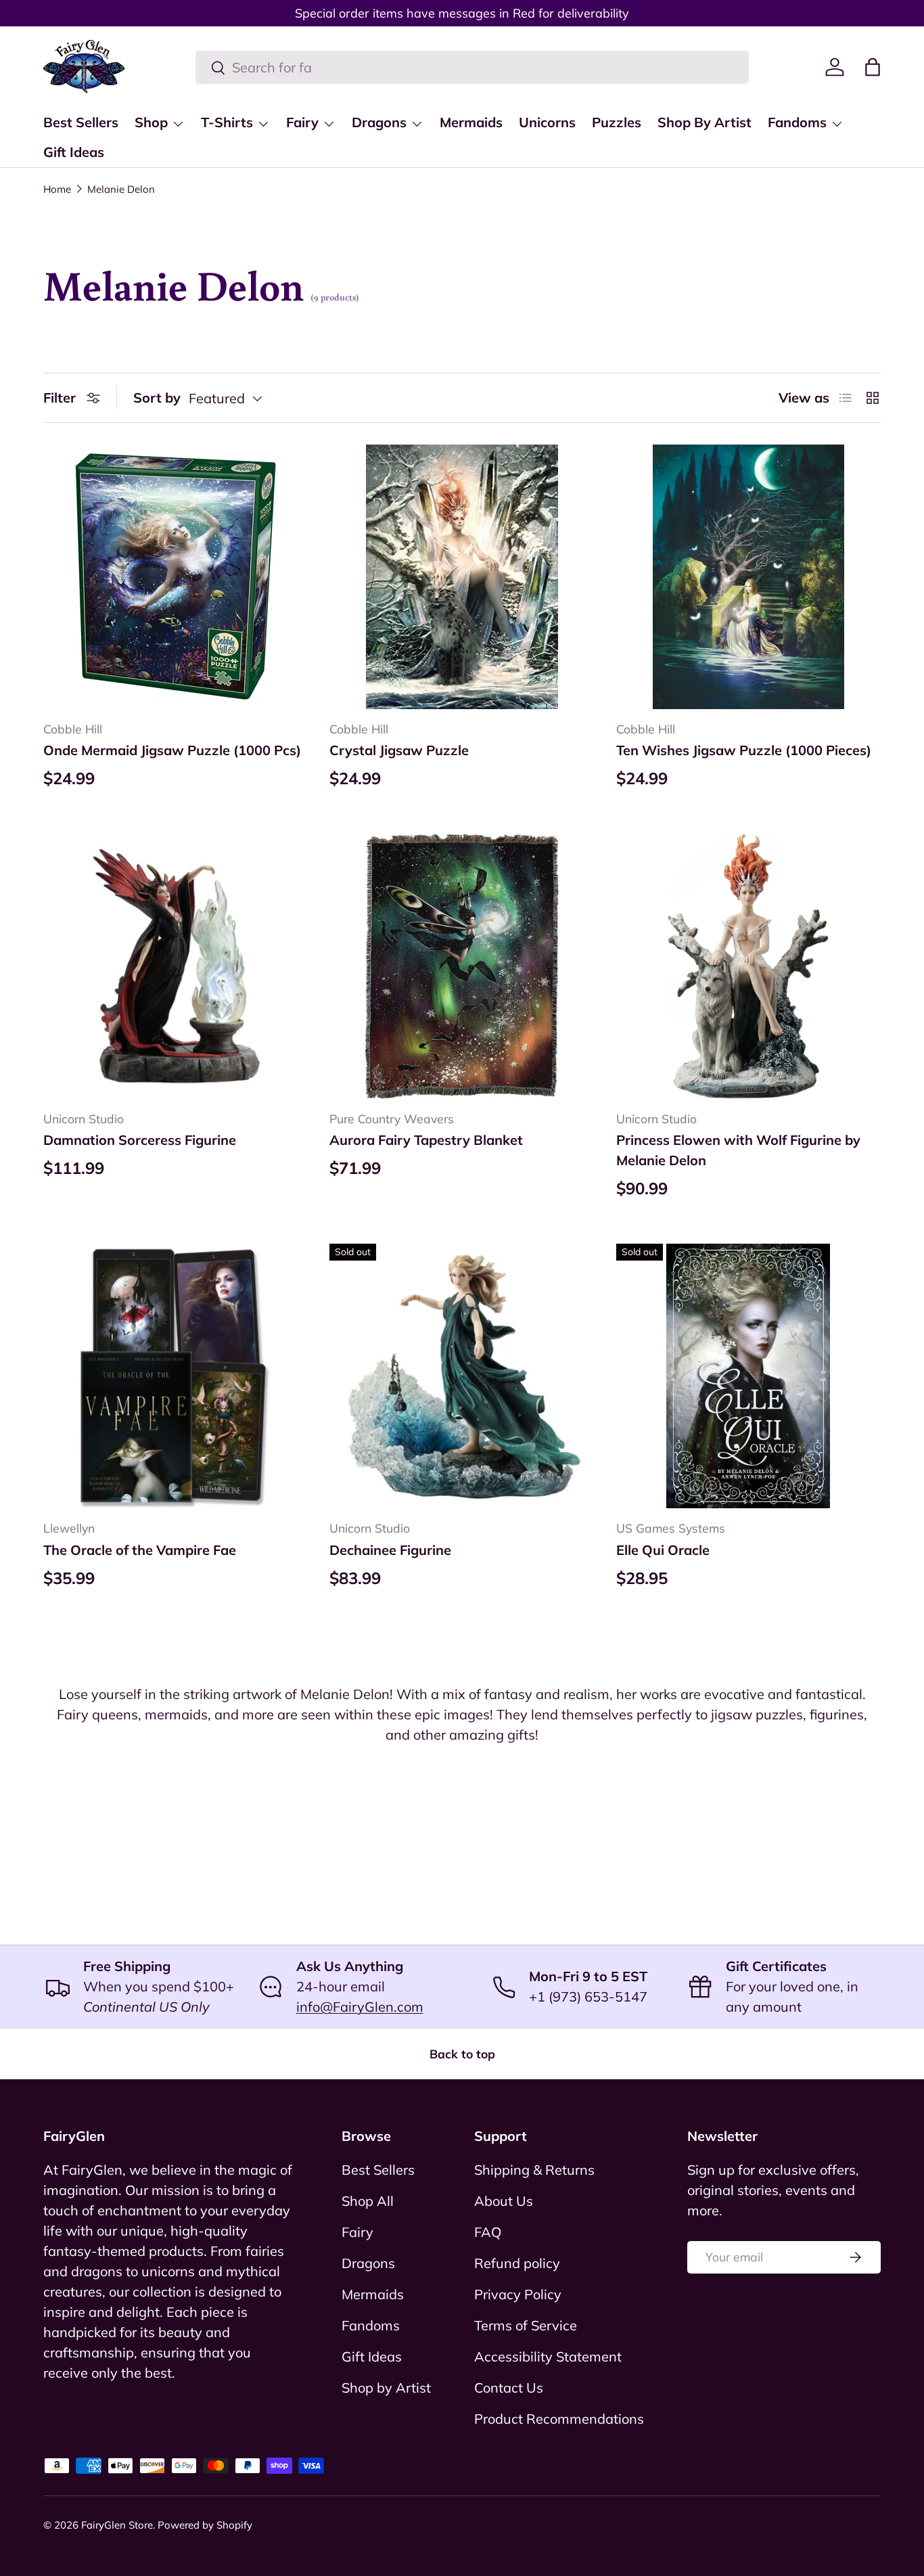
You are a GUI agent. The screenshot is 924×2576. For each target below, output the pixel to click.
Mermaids (471, 122)
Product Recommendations (559, 2419)
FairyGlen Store (117, 2525)
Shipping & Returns (534, 2170)
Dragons (379, 122)
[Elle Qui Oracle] (748, 1376)
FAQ (488, 2232)
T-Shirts (227, 122)
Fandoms (797, 122)
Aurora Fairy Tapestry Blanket (426, 1140)
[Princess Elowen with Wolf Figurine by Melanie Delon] (748, 966)
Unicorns (547, 122)
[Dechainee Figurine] (462, 1376)
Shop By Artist (704, 122)
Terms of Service (526, 2325)
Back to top (462, 2054)
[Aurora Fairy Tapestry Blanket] (462, 966)
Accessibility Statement (548, 2356)
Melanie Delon (121, 189)
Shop (151, 122)
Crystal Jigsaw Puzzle (399, 750)
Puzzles (617, 122)
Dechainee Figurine (390, 1550)
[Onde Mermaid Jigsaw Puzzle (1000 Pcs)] (176, 577)
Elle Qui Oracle (663, 1550)
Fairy (302, 122)
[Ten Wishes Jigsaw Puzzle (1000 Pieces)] (748, 577)
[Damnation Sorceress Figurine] (176, 966)
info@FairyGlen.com (360, 2007)
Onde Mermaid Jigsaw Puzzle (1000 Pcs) (172, 750)
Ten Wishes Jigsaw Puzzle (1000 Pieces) (744, 750)
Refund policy (517, 2263)
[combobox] (472, 67)
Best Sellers (81, 122)
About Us (504, 2201)
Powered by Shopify (205, 2525)
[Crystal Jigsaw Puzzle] (462, 577)
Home (57, 189)
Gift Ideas (74, 152)
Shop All (368, 2201)
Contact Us (509, 2388)
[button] (873, 67)
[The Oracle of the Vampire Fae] (176, 1376)
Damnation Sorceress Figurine (140, 1140)
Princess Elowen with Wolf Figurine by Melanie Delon (738, 1150)
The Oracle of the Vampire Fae (140, 1550)
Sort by (157, 398)
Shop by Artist (386, 2388)
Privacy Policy (518, 2294)
